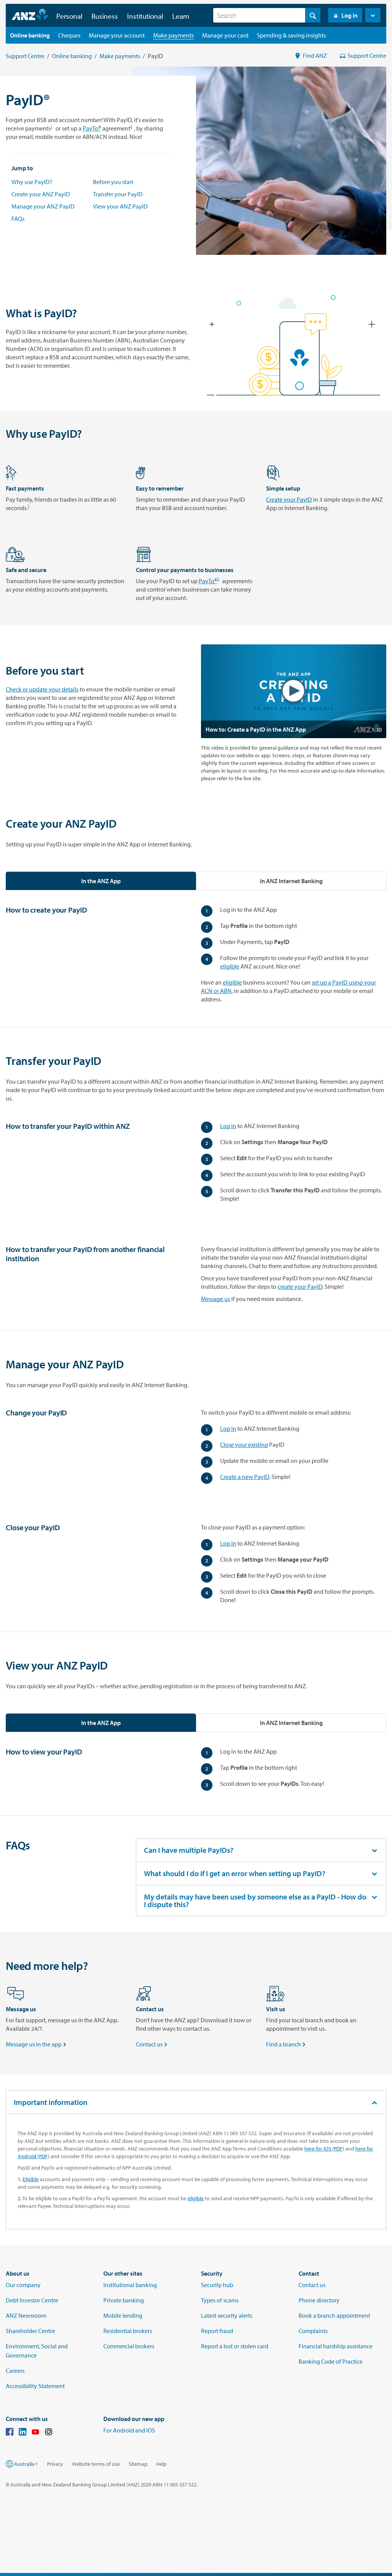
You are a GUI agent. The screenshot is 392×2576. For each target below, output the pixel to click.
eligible (230, 966)
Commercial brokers (129, 2346)
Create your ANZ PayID (41, 194)
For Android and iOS (129, 2430)
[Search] (313, 15)
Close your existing (244, 1445)
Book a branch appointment (334, 2315)
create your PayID (300, 1286)
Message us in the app (37, 2044)
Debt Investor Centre (32, 2300)
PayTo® (92, 128)
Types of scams (220, 2300)
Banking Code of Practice (331, 2361)
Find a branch (287, 2044)
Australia (24, 2464)
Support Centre (25, 56)
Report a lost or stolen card (235, 2346)
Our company (23, 2285)
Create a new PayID (245, 1477)
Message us (216, 1299)
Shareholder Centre (30, 2331)
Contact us (152, 2044)
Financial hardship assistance (336, 2346)
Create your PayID (289, 499)
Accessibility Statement (35, 2386)
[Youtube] (36, 2433)
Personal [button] (69, 16)
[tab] (101, 881)
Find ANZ (315, 55)
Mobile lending (123, 2315)
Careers (15, 2371)
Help (161, 2464)
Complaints (313, 2331)
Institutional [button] (145, 16)
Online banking (72, 56)
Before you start (113, 182)
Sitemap (138, 2464)
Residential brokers (128, 2331)
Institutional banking (130, 2285)
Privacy (55, 2464)
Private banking (124, 2300)
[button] (373, 15)
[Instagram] (49, 2433)
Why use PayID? (32, 182)
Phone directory (319, 2300)
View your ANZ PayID (120, 206)
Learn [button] (181, 16)
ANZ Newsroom (26, 2315)
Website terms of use (96, 2464)
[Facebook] (10, 2433)
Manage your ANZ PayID (43, 206)
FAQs (18, 218)
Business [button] (105, 16)
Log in (350, 15)
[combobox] (267, 15)
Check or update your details (42, 689)
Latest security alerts (227, 2315)
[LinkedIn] (23, 2433)
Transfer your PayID (118, 194)
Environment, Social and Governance (37, 2351)
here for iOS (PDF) (324, 2149)
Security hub (217, 2285)
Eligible (31, 2179)
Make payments (120, 56)
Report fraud (217, 2331)
